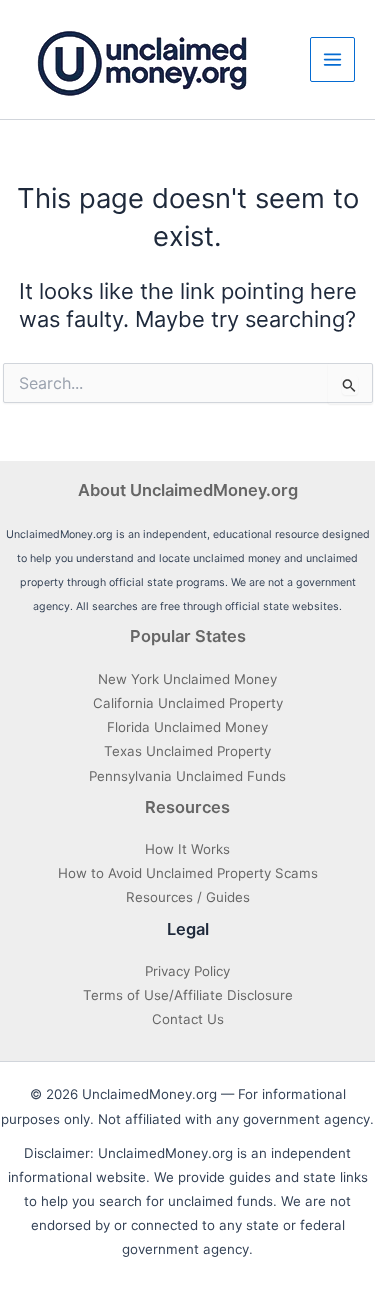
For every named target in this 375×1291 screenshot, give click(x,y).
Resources (187, 807)
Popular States (188, 636)
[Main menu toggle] (332, 59)
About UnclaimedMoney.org (188, 490)
